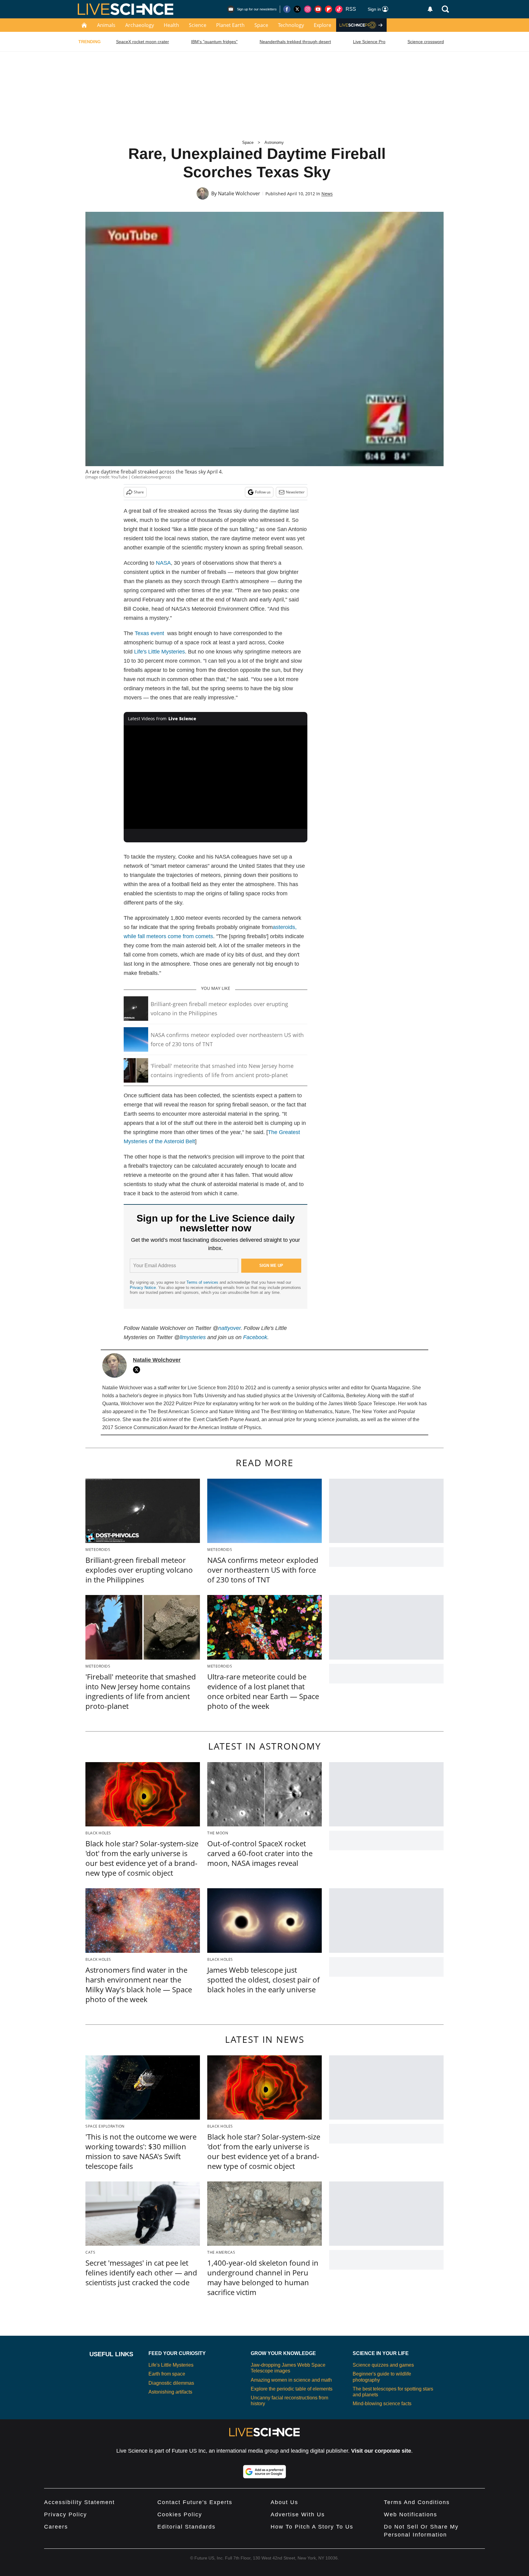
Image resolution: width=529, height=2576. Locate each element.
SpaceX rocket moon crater (143, 42)
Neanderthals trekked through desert (295, 42)
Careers (56, 2527)
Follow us (263, 492)
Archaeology (140, 25)
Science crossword (426, 42)
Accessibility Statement (79, 2502)
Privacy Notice (143, 1288)
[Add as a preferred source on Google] (264, 2472)
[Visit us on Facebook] (287, 9)
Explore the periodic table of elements (292, 2389)
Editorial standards (186, 2527)
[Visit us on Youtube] (318, 9)
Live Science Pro (369, 42)
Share (139, 492)
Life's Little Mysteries (159, 652)
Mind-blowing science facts (382, 2404)
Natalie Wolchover (239, 193)
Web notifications (411, 2514)
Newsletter (295, 492)
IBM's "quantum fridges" (214, 42)
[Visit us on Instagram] (308, 9)
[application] (216, 777)
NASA (163, 563)
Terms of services (203, 1282)
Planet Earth (230, 25)
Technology (291, 25)
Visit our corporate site (381, 2451)
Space (261, 25)
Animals (106, 25)
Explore (323, 25)
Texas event (149, 633)
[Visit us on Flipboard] (328, 9)
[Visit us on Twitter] (297, 9)
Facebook (255, 1337)
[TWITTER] (138, 1370)
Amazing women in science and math (291, 2380)
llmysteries (193, 1337)
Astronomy (274, 142)
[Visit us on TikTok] (339, 9)
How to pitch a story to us (312, 2527)
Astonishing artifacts (170, 2392)
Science (198, 25)
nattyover (229, 1328)
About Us (284, 2502)
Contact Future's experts (195, 2502)
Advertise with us (298, 2514)
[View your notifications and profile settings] (430, 9)
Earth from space (167, 2374)
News (327, 194)
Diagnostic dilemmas (171, 2383)
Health (171, 25)
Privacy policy (66, 2514)
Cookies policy (180, 2514)
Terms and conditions (417, 2502)
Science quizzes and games (383, 2365)
